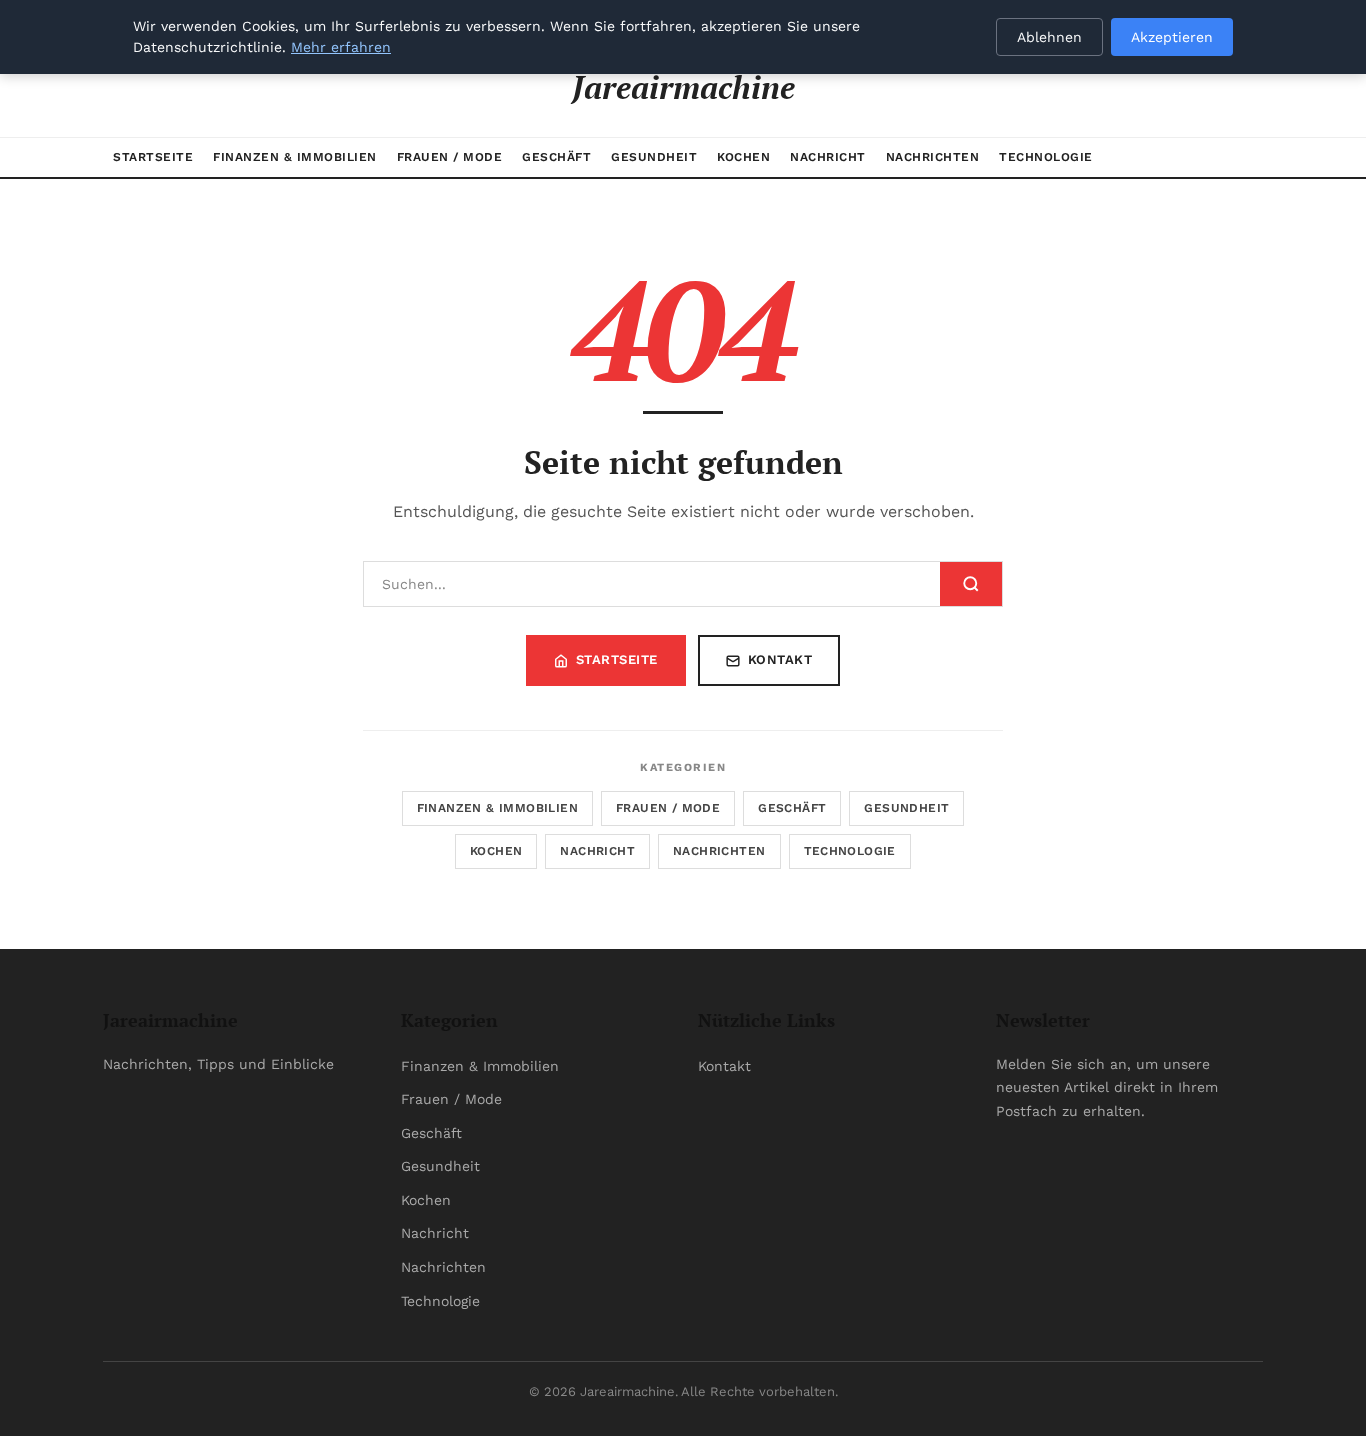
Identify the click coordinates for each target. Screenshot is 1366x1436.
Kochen (743, 157)
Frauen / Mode (450, 157)
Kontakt (780, 659)
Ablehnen (1049, 37)
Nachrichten (933, 157)
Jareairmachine (683, 87)
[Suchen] (971, 584)
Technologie (1046, 157)
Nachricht (828, 157)
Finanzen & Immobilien (295, 157)
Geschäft (556, 157)
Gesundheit (654, 157)
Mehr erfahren (341, 47)
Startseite (153, 157)
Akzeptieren (1172, 37)
